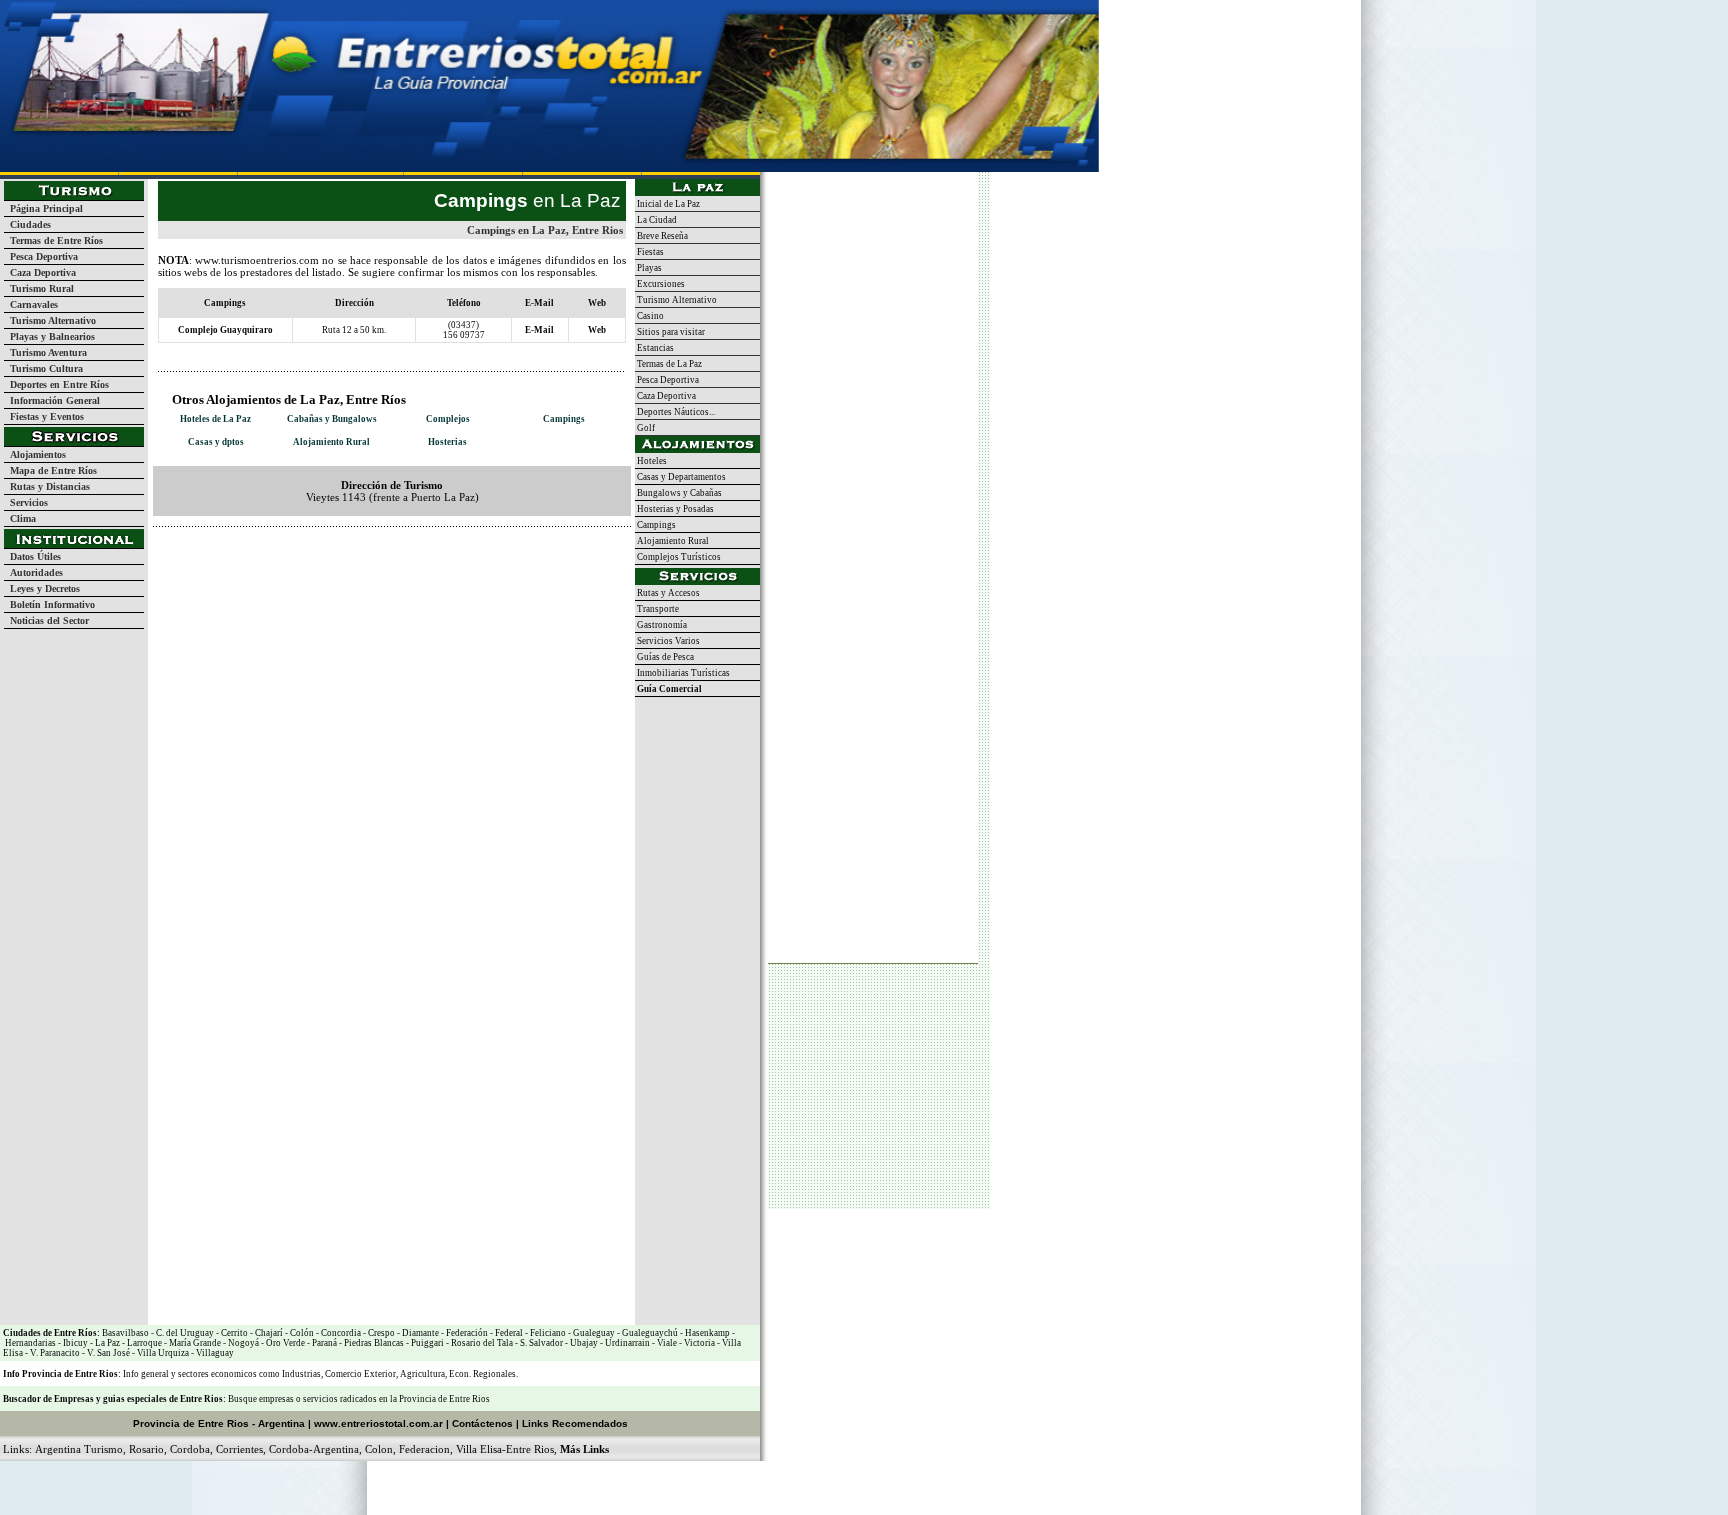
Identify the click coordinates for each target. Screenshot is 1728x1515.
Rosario (146, 1449)
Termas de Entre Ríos (53, 240)
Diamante (419, 1333)
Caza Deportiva (40, 272)
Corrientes (239, 1449)
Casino (649, 316)
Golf (645, 428)
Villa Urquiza (163, 1353)
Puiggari (426, 1343)
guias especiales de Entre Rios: (165, 1399)
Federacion (424, 1449)
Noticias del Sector (46, 620)
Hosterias (447, 442)
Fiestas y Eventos (44, 416)
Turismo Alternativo (50, 320)
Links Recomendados (575, 1423)
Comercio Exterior (360, 1374)
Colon (379, 1449)
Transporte (657, 609)
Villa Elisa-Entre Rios (505, 1449)
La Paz (107, 1343)
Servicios (26, 502)
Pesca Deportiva (41, 256)
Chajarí (268, 1333)
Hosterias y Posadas (674, 509)
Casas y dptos (216, 442)
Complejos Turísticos (678, 557)
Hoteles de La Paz (215, 419)
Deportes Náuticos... (675, 412)
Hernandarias (29, 1343)
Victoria (698, 1343)
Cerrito (234, 1333)
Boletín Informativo (49, 604)
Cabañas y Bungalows (332, 419)
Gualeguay (593, 1333)
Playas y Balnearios (49, 336)
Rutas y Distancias (47, 486)
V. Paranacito (54, 1353)
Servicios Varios (667, 641)
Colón (301, 1333)
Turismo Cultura (43, 368)
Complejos (448, 419)
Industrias (301, 1374)
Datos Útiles (32, 556)
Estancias (654, 348)
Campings (564, 419)
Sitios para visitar (670, 332)
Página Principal (43, 208)
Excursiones (660, 284)
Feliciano (547, 1333)
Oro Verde (284, 1343)
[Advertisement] (387, 557)
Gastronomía (661, 625)
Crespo (380, 1333)
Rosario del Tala (481, 1343)
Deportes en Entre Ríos (56, 384)
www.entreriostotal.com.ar (378, 1423)
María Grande (194, 1343)
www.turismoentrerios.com (257, 260)
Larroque (143, 1343)
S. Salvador (540, 1343)
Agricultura (422, 1374)
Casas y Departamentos (680, 477)
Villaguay (214, 1353)
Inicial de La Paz (667, 204)
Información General (52, 400)
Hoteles (651, 461)
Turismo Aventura (45, 352)
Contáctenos (482, 1423)
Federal (508, 1333)
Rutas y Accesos (667, 593)
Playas (648, 268)
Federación (466, 1333)
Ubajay (583, 1343)
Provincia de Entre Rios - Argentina (219, 1423)
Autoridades (33, 572)
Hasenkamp (706, 1333)
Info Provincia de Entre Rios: (62, 1374)
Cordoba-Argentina (314, 1449)
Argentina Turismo (79, 1449)
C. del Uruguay (184, 1333)
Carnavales (31, 304)
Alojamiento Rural (331, 442)
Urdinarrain (626, 1343)
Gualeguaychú (650, 1333)
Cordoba (190, 1449)
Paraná (323, 1343)
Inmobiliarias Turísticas (682, 673)
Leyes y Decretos (42, 588)
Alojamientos (35, 454)
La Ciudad (656, 220)
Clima (20, 518)
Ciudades (27, 224)
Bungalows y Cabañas (678, 493)
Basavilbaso (125, 1333)
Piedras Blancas (374, 1343)
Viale (666, 1343)
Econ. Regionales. (483, 1374)
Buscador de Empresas (48, 1399)
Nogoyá (242, 1343)
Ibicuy (74, 1343)
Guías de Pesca (664, 657)
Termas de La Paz (668, 364)
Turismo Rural (39, 288)
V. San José (107, 1353)
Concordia (340, 1333)
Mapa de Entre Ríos (50, 470)
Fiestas (649, 252)
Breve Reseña (661, 236)
